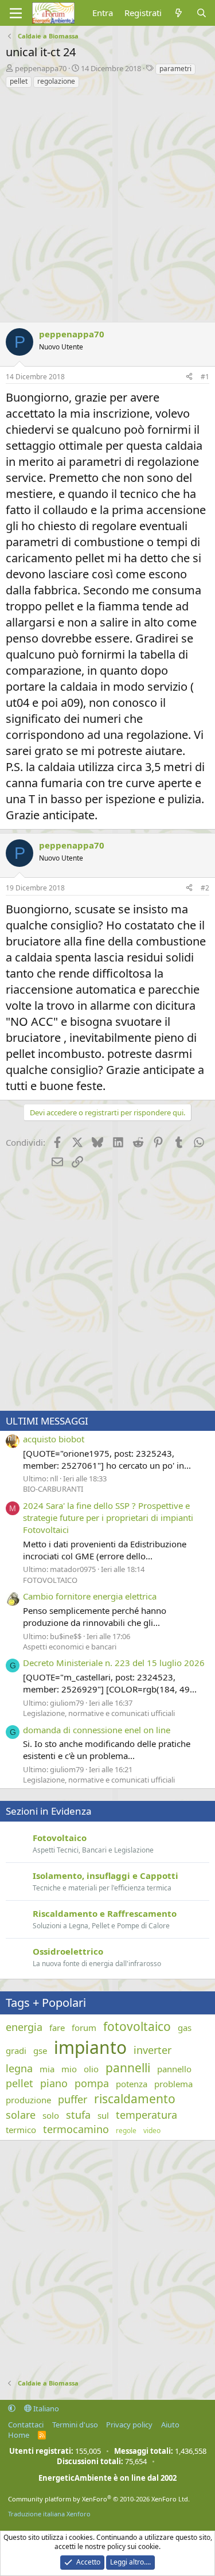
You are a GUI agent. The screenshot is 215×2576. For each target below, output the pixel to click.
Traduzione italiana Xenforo (49, 2514)
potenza (132, 2084)
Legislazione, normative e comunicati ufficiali (99, 1713)
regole (126, 2131)
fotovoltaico (137, 2026)
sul (103, 2115)
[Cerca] (202, 13)
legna (19, 2068)
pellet (19, 81)
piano (54, 2083)
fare (57, 2028)
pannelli (128, 2068)
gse (40, 2050)
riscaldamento (135, 2099)
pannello (174, 2069)
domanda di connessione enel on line (97, 1730)
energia (24, 2027)
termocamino (76, 2129)
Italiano (45, 2408)
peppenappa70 (41, 68)
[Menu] (16, 13)
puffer (73, 2099)
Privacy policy (129, 2425)
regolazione (56, 81)
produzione (28, 2100)
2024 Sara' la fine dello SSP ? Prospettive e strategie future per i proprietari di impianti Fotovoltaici (108, 1517)
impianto (90, 2047)
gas (185, 2028)
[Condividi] (189, 377)
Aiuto (170, 2425)
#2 (205, 888)
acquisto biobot (54, 1439)
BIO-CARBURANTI (53, 1489)
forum (84, 2028)
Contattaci (26, 2425)
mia (47, 2069)
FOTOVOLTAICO (50, 1580)
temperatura (146, 2115)
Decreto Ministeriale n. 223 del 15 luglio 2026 (114, 1663)
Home (19, 2435)
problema (173, 2084)
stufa (78, 2115)
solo (51, 2115)
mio (69, 2069)
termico (21, 2130)
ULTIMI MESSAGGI (47, 1421)
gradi (16, 2050)
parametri (175, 69)
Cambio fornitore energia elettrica (90, 1596)
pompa (92, 2083)
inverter (153, 2050)
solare (21, 2115)
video (152, 2131)
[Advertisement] (107, 202)
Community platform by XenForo (99, 2499)
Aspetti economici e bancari (70, 1647)
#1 (205, 377)
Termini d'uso (75, 2425)
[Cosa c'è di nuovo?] (179, 13)
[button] (12, 2408)
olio (91, 2069)
